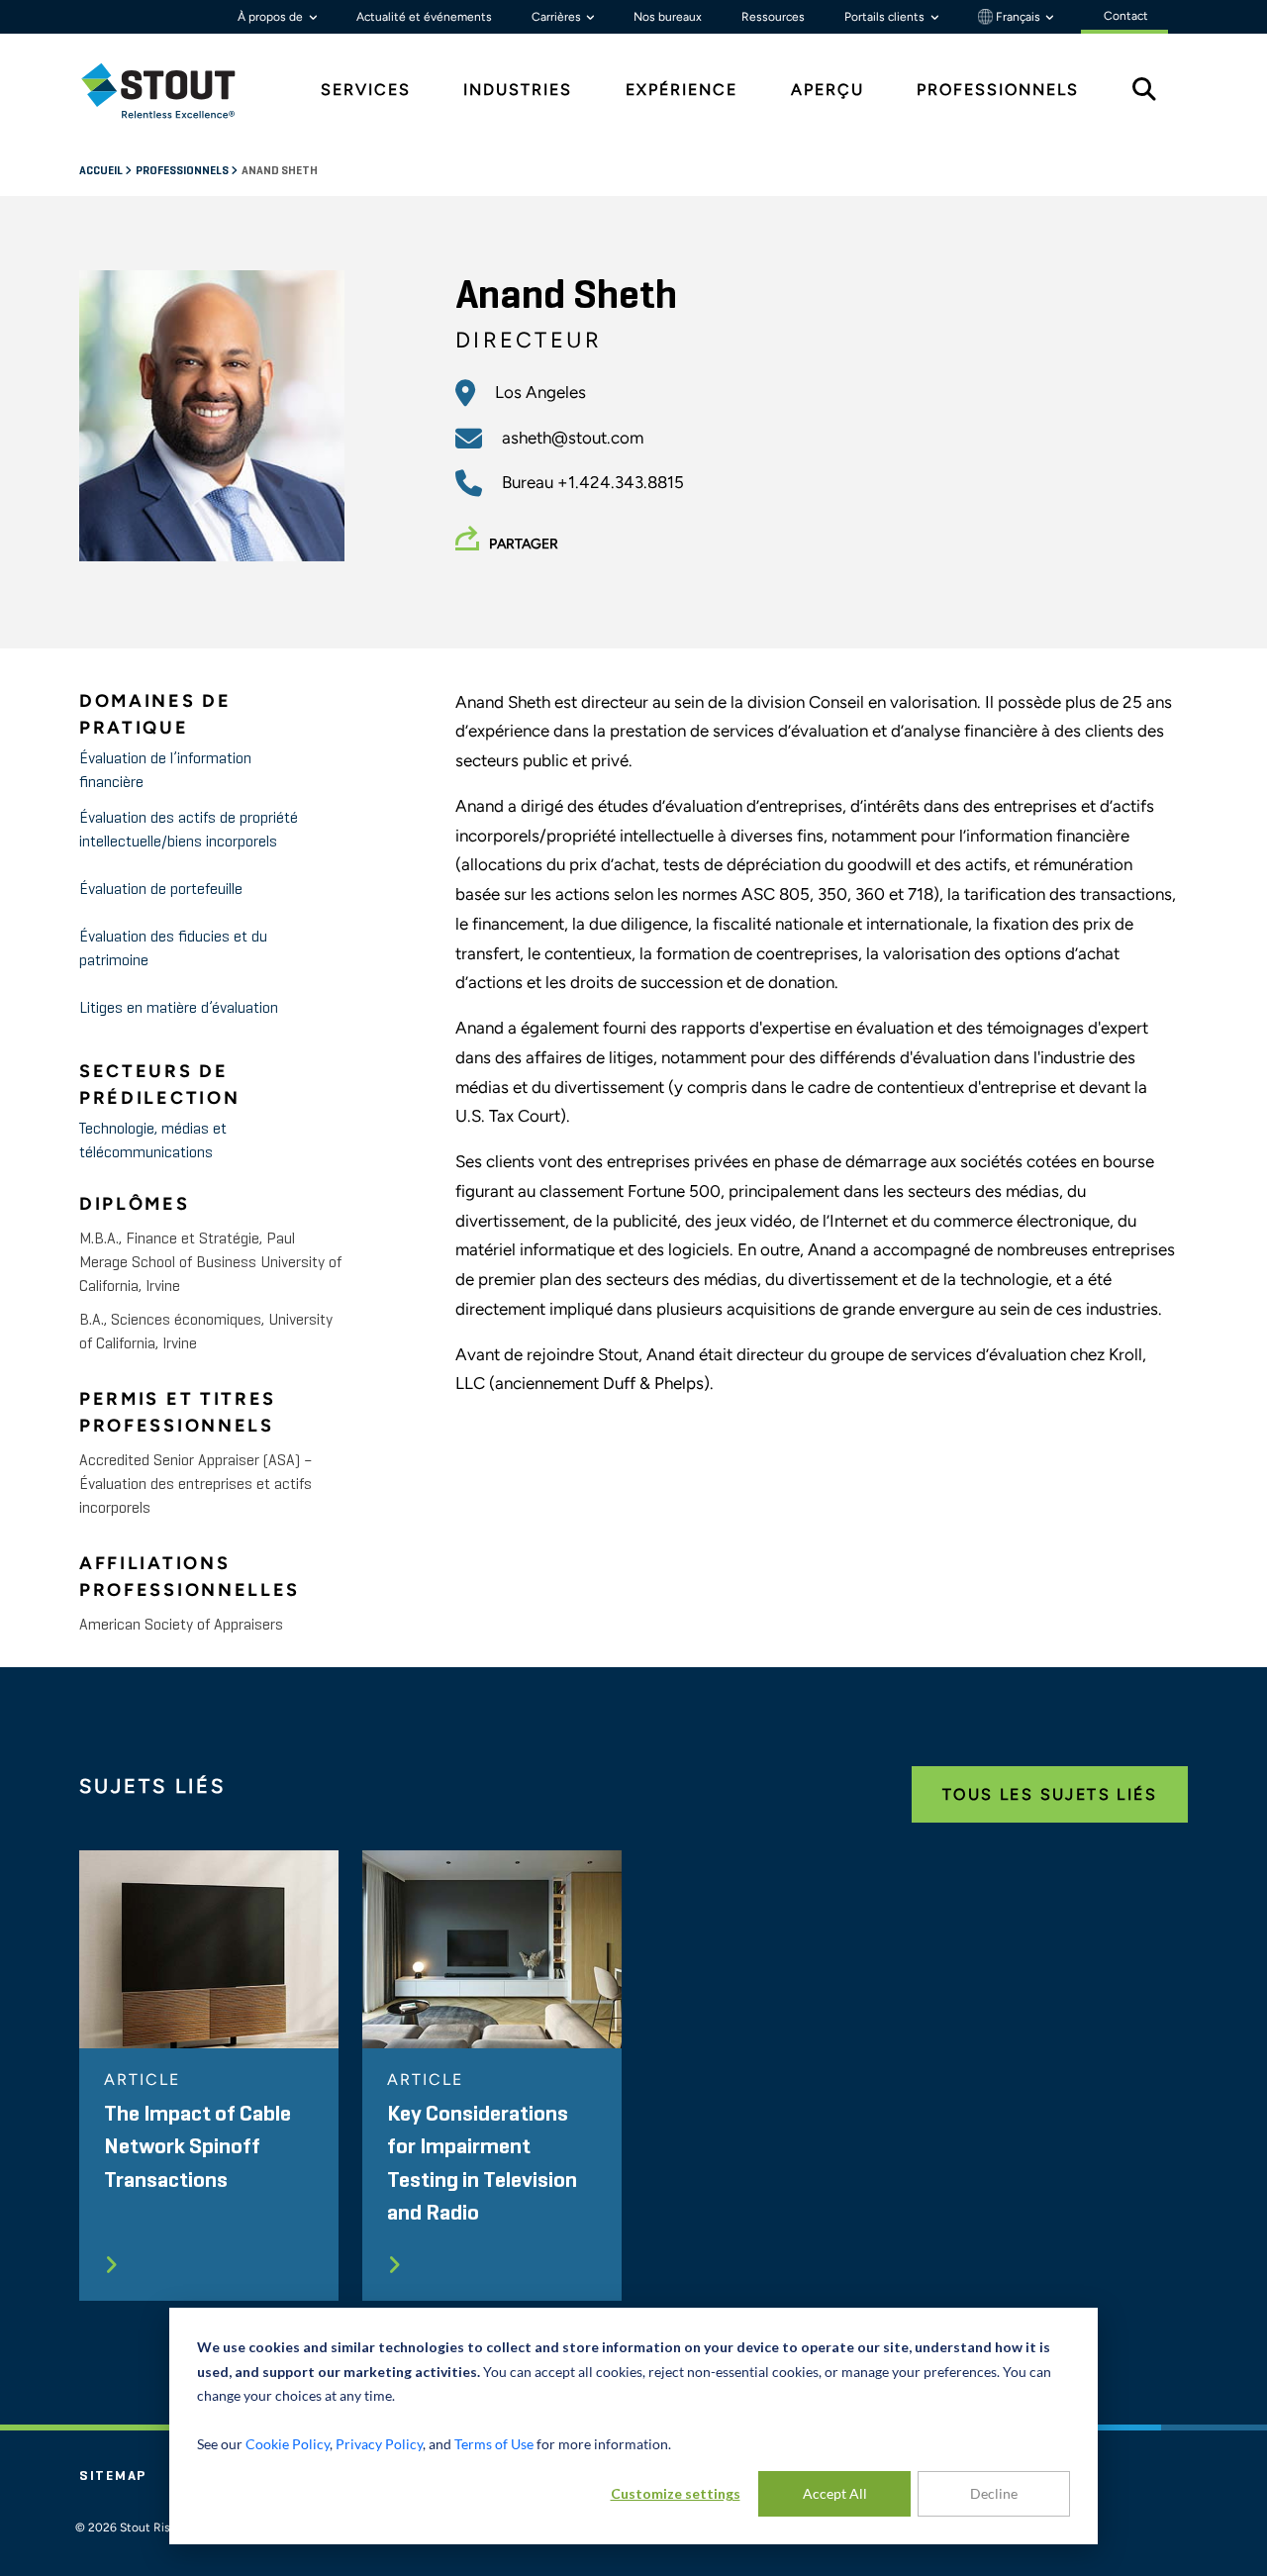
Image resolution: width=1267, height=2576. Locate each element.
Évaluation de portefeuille (161, 890)
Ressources (773, 17)
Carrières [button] (558, 17)
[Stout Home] (173, 91)
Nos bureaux (668, 17)
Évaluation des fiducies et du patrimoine (173, 949)
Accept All (835, 2493)
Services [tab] (366, 90)
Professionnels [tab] (998, 90)
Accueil (102, 171)
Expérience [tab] (682, 90)
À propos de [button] (272, 17)
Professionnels (183, 171)
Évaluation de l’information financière (165, 771)
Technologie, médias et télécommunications (153, 1141)
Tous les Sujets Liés (1050, 1794)
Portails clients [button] (886, 17)
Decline (994, 2493)
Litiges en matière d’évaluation (179, 1009)
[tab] (173, 91)
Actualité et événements (424, 17)
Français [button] (1018, 17)
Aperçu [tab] (828, 90)
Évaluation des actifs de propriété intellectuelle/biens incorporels (189, 831)
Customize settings (676, 2493)
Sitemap (113, 2476)
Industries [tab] (518, 90)
